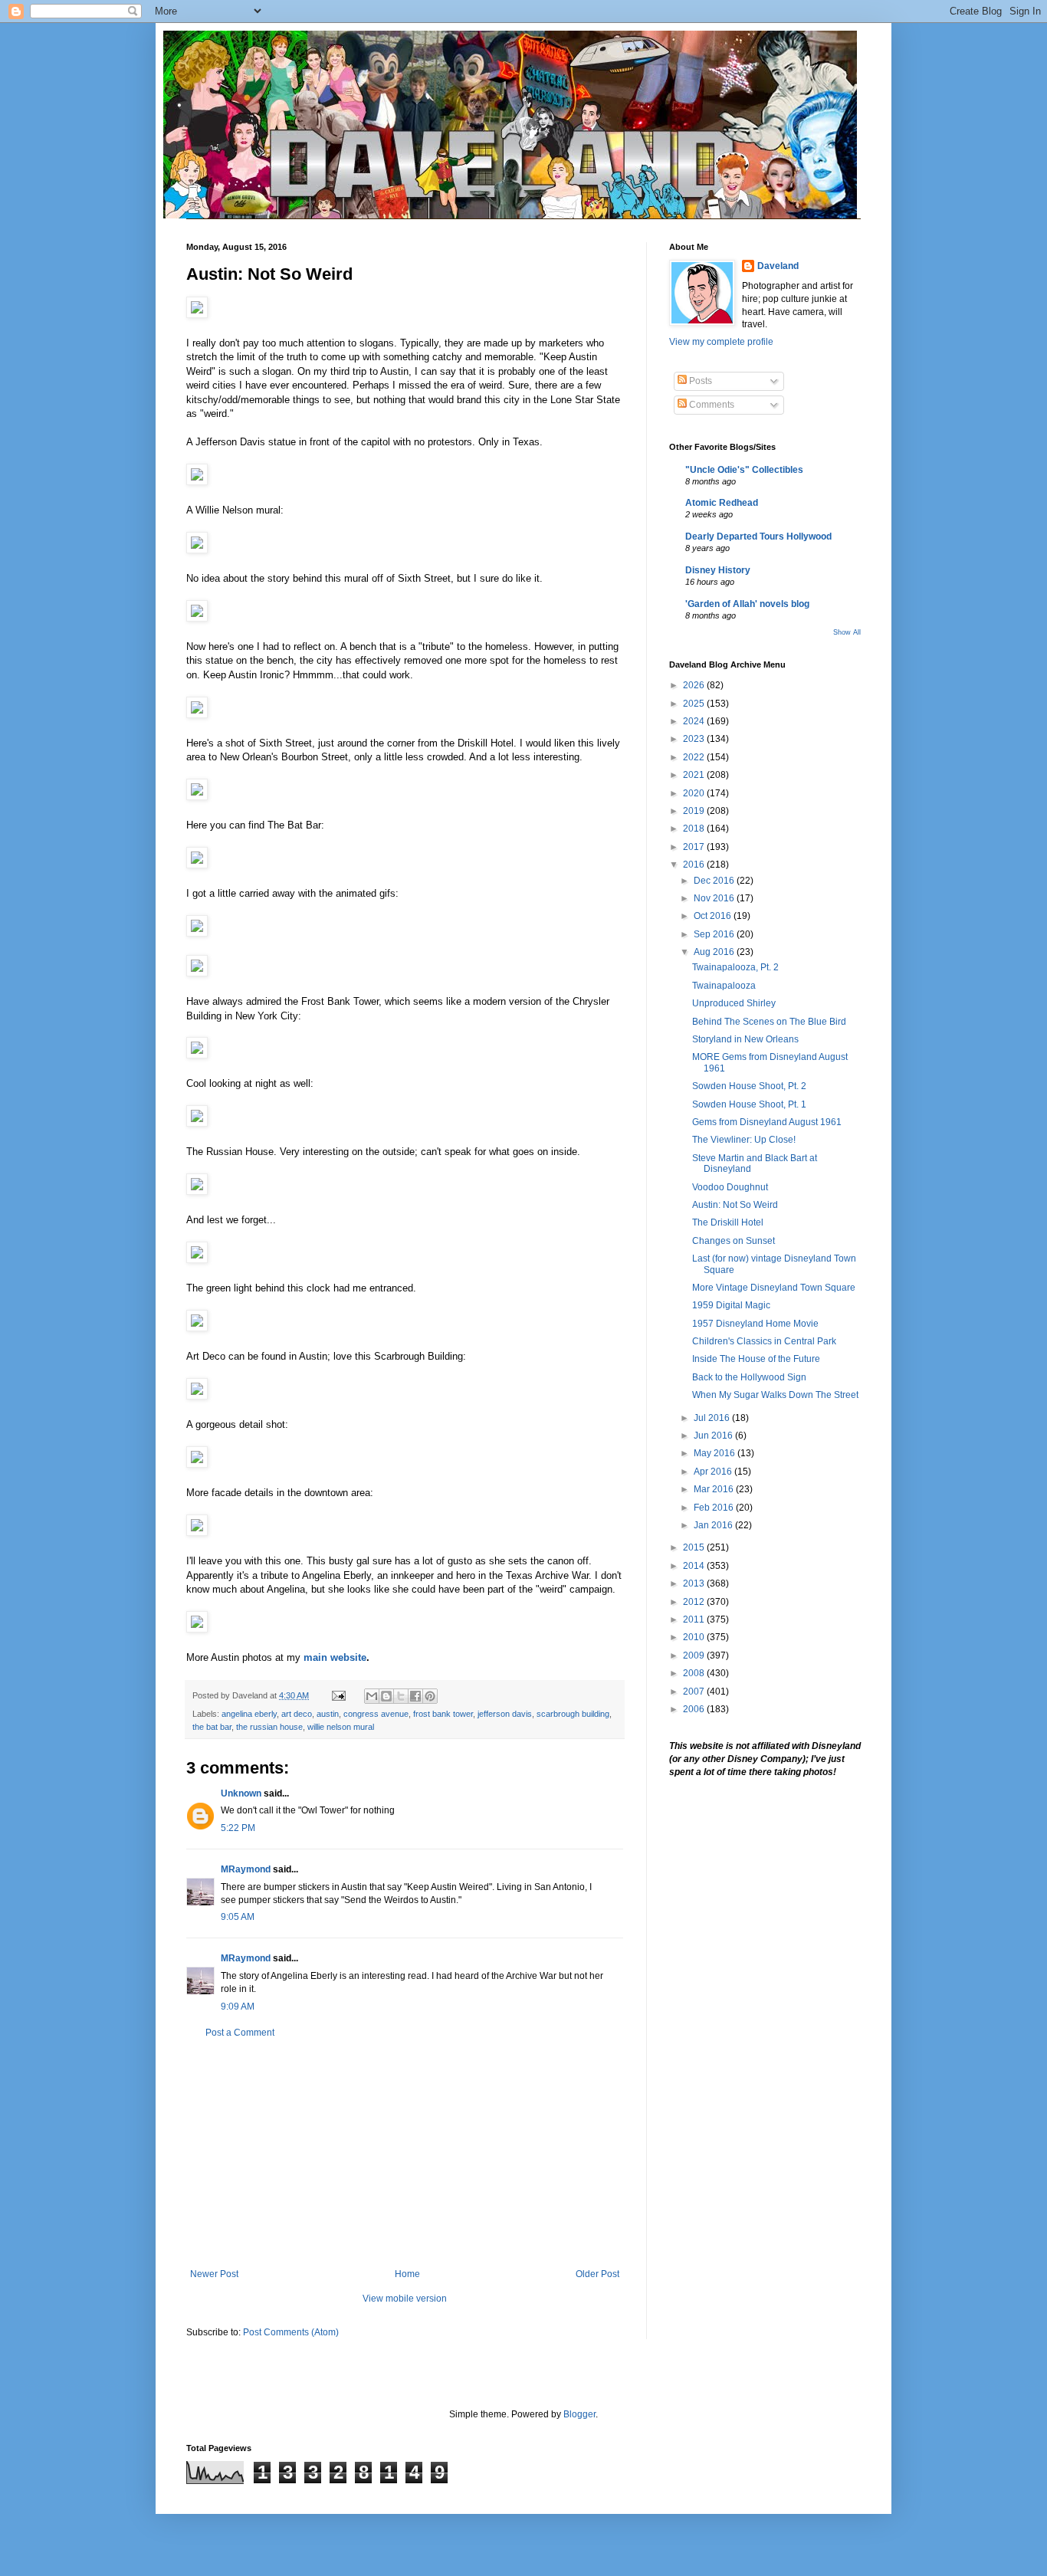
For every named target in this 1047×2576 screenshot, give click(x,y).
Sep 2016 (715, 934)
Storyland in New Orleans (745, 1039)
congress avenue (376, 1714)
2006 (695, 1709)
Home (407, 2274)
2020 (695, 793)
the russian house (269, 1727)
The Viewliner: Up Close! (744, 1140)
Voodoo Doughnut (730, 1187)
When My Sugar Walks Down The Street (775, 1395)
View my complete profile (721, 342)
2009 (695, 1656)
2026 (695, 685)
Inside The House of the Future (756, 1359)
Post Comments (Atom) (291, 2332)
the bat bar (212, 1727)
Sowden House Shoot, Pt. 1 (749, 1104)
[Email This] (372, 1696)
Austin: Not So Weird (735, 1205)
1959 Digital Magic (731, 1305)
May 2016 (716, 1453)
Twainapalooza (724, 986)
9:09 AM (238, 2007)
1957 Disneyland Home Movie (755, 1324)
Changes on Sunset (734, 1241)
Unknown (241, 1793)
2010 (695, 1637)
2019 (695, 811)
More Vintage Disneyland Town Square (774, 1288)
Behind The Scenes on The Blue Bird (769, 1022)
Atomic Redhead (722, 503)
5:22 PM (238, 1828)
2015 (695, 1547)
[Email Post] (338, 1695)
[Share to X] (401, 1696)
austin (328, 1714)
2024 (695, 721)
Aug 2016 (715, 952)
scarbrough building (573, 1714)
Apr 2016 (714, 1472)
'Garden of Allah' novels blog (747, 604)
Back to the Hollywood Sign (749, 1377)
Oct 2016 (714, 916)
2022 (695, 757)
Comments (711, 405)
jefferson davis (505, 1714)
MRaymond (246, 1869)
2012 (695, 1602)
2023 (695, 739)
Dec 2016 (715, 881)
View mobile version (405, 2299)
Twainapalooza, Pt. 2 (735, 967)
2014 (695, 1566)
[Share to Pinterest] (430, 1696)
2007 (695, 1692)
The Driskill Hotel (728, 1222)
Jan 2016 (714, 1525)
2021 (695, 775)
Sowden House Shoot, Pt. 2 (749, 1086)
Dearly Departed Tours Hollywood (758, 537)
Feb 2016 (715, 1508)
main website (335, 1657)
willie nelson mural (341, 1727)
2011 (695, 1619)
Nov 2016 (715, 898)
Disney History (718, 570)
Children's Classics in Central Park (764, 1341)
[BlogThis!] (386, 1696)
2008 (695, 1673)
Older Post (597, 2274)
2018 (695, 829)
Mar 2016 (715, 1489)
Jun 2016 (714, 1436)
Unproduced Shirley (734, 1003)
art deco (297, 1714)
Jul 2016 (713, 1418)
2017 (695, 847)
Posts (699, 381)
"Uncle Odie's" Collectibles (744, 470)
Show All (847, 632)
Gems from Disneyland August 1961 (767, 1122)
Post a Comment (240, 2033)
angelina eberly (249, 1714)
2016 (695, 865)
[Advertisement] (405, 2154)
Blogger (579, 2414)
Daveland (778, 266)
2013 (695, 1583)
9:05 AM (238, 1917)
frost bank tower (443, 1714)
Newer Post (214, 2274)
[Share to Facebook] (415, 1696)
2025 (695, 704)
